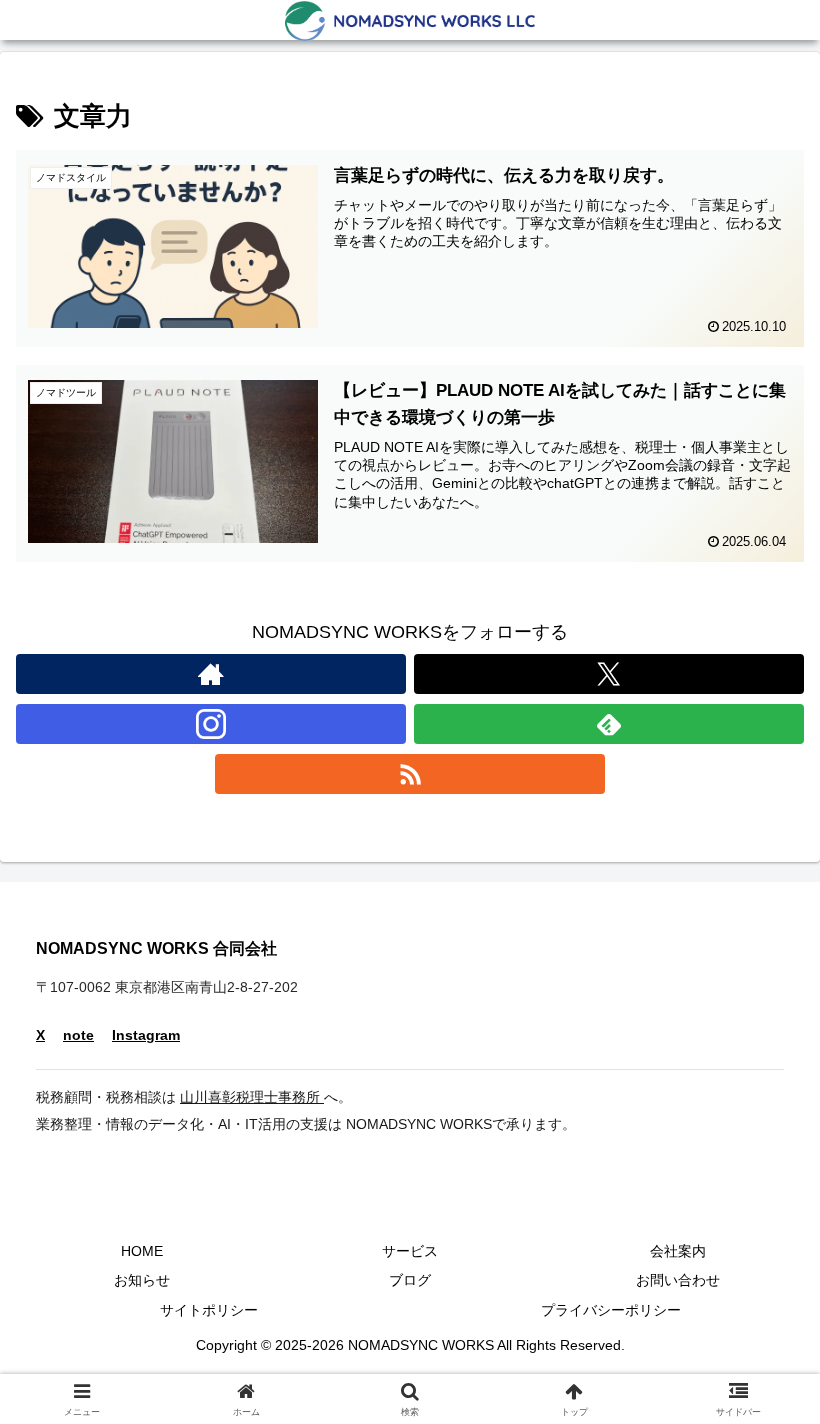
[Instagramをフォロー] (211, 724)
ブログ (410, 1280)
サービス (410, 1251)
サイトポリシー (209, 1310)
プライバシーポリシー (611, 1310)
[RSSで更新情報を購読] (410, 774)
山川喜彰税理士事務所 (252, 1097)
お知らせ (142, 1280)
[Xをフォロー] (609, 674)
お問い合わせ (678, 1280)
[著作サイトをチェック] (211, 674)
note (78, 1035)
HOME (142, 1251)
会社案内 (678, 1251)
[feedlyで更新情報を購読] (609, 724)
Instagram (146, 1035)
